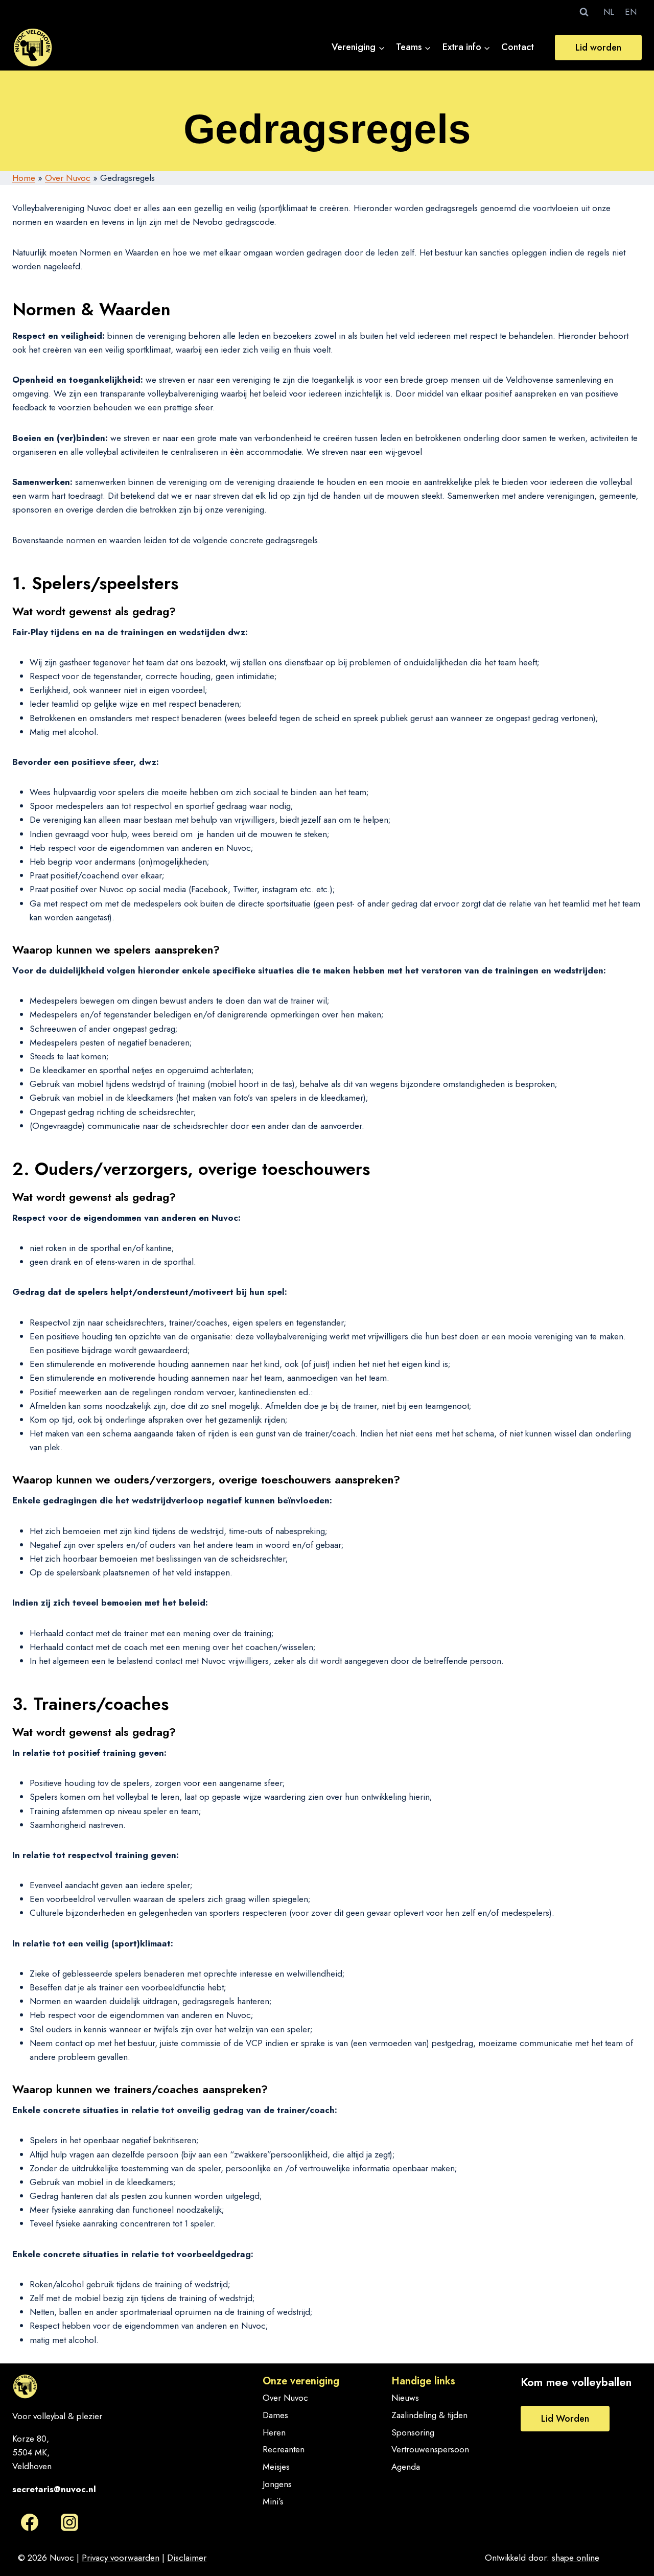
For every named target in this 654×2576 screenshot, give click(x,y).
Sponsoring (413, 2432)
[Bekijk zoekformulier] (584, 12)
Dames (275, 2415)
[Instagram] (69, 2522)
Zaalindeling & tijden (429, 2415)
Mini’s (273, 2501)
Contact (518, 47)
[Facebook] (30, 2522)
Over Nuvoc (68, 178)
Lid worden (598, 48)
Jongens (277, 2484)
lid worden (565, 2419)
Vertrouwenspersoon (430, 2449)
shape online (576, 2558)
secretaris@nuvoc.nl (54, 2489)
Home (24, 178)
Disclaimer (187, 2558)
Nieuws (405, 2398)
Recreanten (284, 2449)
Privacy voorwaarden (121, 2558)
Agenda (406, 2467)
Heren (274, 2432)
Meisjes (276, 2467)
